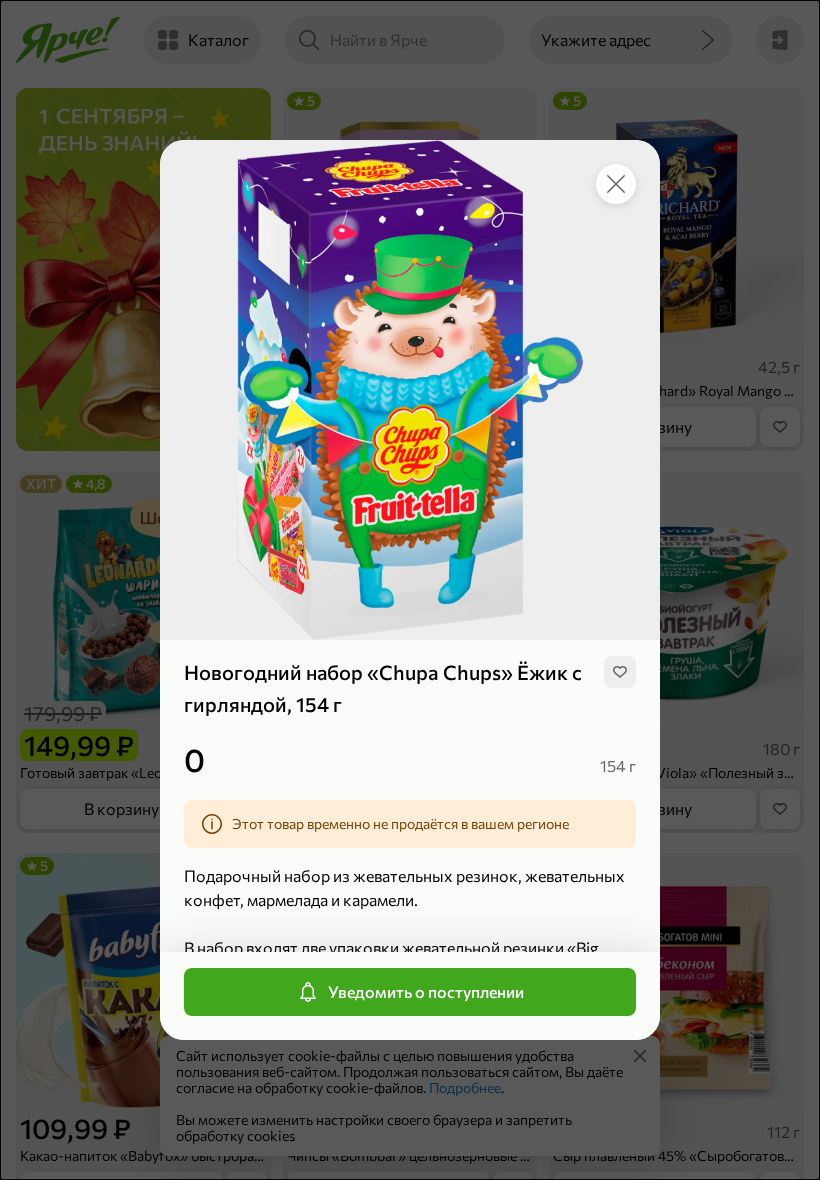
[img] (620, 672)
